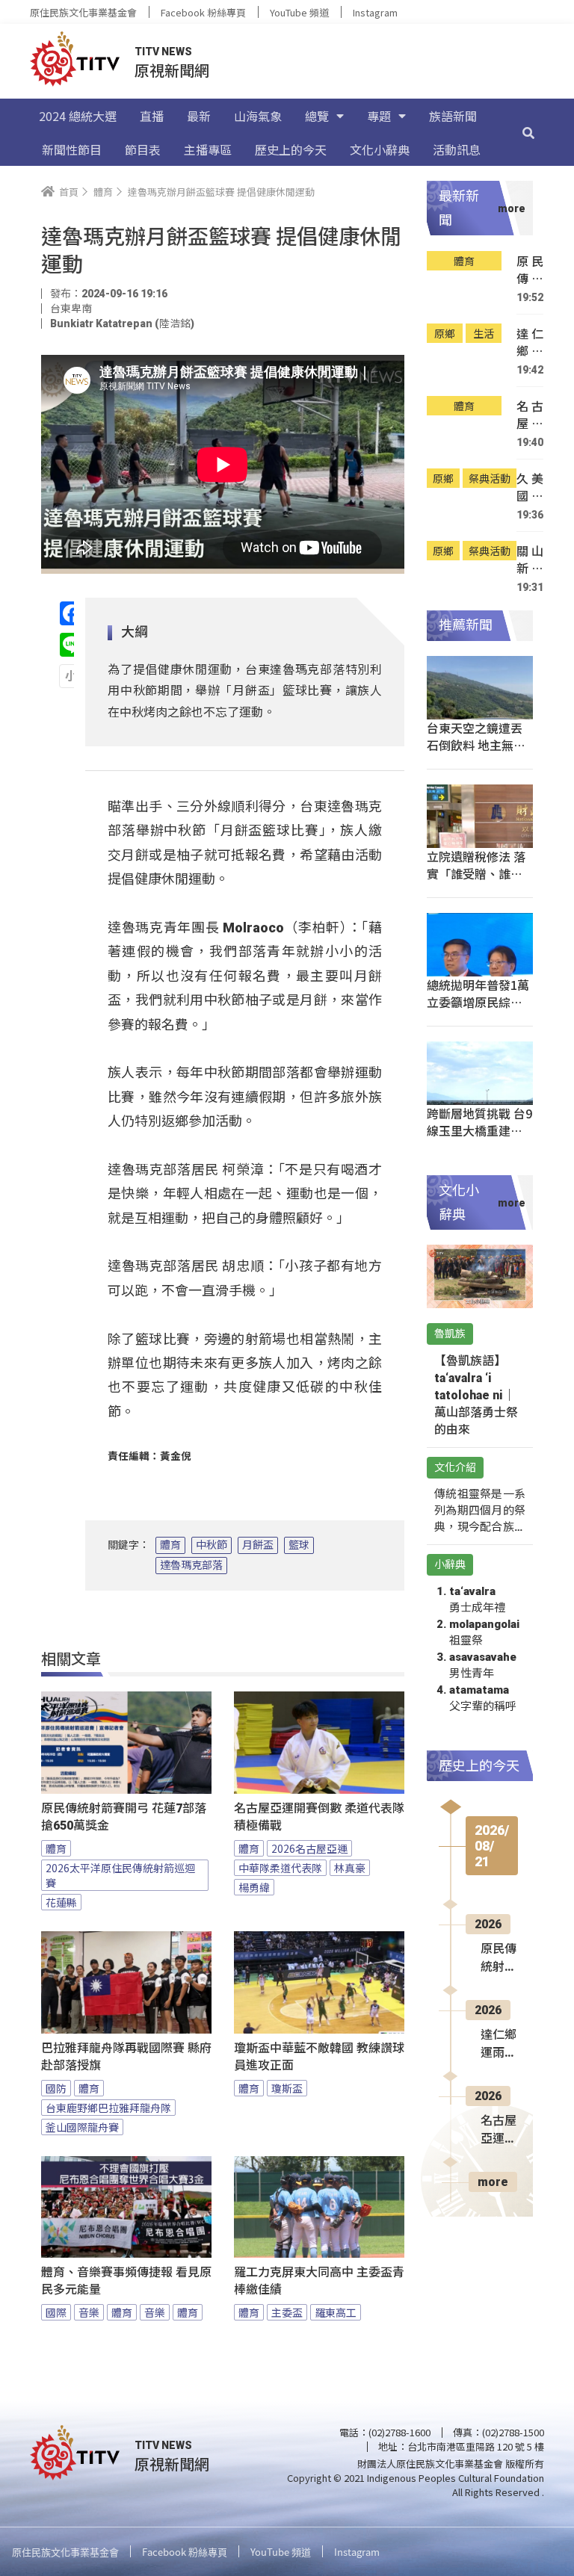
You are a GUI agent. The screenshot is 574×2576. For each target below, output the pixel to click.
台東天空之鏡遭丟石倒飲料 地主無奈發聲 (476, 745)
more (493, 2182)
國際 (56, 2312)
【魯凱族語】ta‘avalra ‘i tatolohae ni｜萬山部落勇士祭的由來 (476, 1395)
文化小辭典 (380, 149)
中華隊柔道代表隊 (280, 1868)
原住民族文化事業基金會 (83, 12)
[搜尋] (528, 132)
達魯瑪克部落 (191, 1565)
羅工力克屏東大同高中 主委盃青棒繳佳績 (319, 2281)
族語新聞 (453, 116)
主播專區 (208, 149)
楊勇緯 (254, 1887)
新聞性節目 (72, 149)
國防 (56, 2088)
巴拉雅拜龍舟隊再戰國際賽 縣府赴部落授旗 (126, 2057)
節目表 (143, 149)
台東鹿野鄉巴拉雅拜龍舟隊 (108, 2108)
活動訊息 (457, 149)
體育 (170, 1545)
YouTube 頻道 (299, 12)
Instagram (375, 12)
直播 (152, 116)
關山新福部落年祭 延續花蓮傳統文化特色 (530, 560)
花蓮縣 (61, 1902)
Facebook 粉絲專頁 (203, 12)
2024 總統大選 (78, 116)
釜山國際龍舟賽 (82, 2127)
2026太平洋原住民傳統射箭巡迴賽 (120, 1875)
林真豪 (350, 1868)
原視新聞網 (172, 70)
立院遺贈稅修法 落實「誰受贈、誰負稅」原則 (476, 873)
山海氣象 (258, 116)
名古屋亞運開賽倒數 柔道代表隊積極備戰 (319, 1817)
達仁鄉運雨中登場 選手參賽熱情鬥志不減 (530, 343)
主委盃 (287, 2312)
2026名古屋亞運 (309, 1848)
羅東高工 (336, 2312)
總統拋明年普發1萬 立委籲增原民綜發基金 (478, 1002)
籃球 (299, 1545)
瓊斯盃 (287, 2088)
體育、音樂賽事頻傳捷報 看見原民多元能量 (126, 2281)
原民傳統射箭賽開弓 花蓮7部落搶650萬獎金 (124, 1817)
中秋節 (212, 1545)
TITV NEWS (163, 52)
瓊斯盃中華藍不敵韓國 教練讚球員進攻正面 (319, 2057)
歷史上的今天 (291, 149)
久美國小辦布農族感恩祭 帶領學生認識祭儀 (530, 487)
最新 (199, 116)
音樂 (89, 2312)
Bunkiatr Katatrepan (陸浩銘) (122, 323)
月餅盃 (258, 1545)
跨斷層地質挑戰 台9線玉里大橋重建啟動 (479, 1130)
